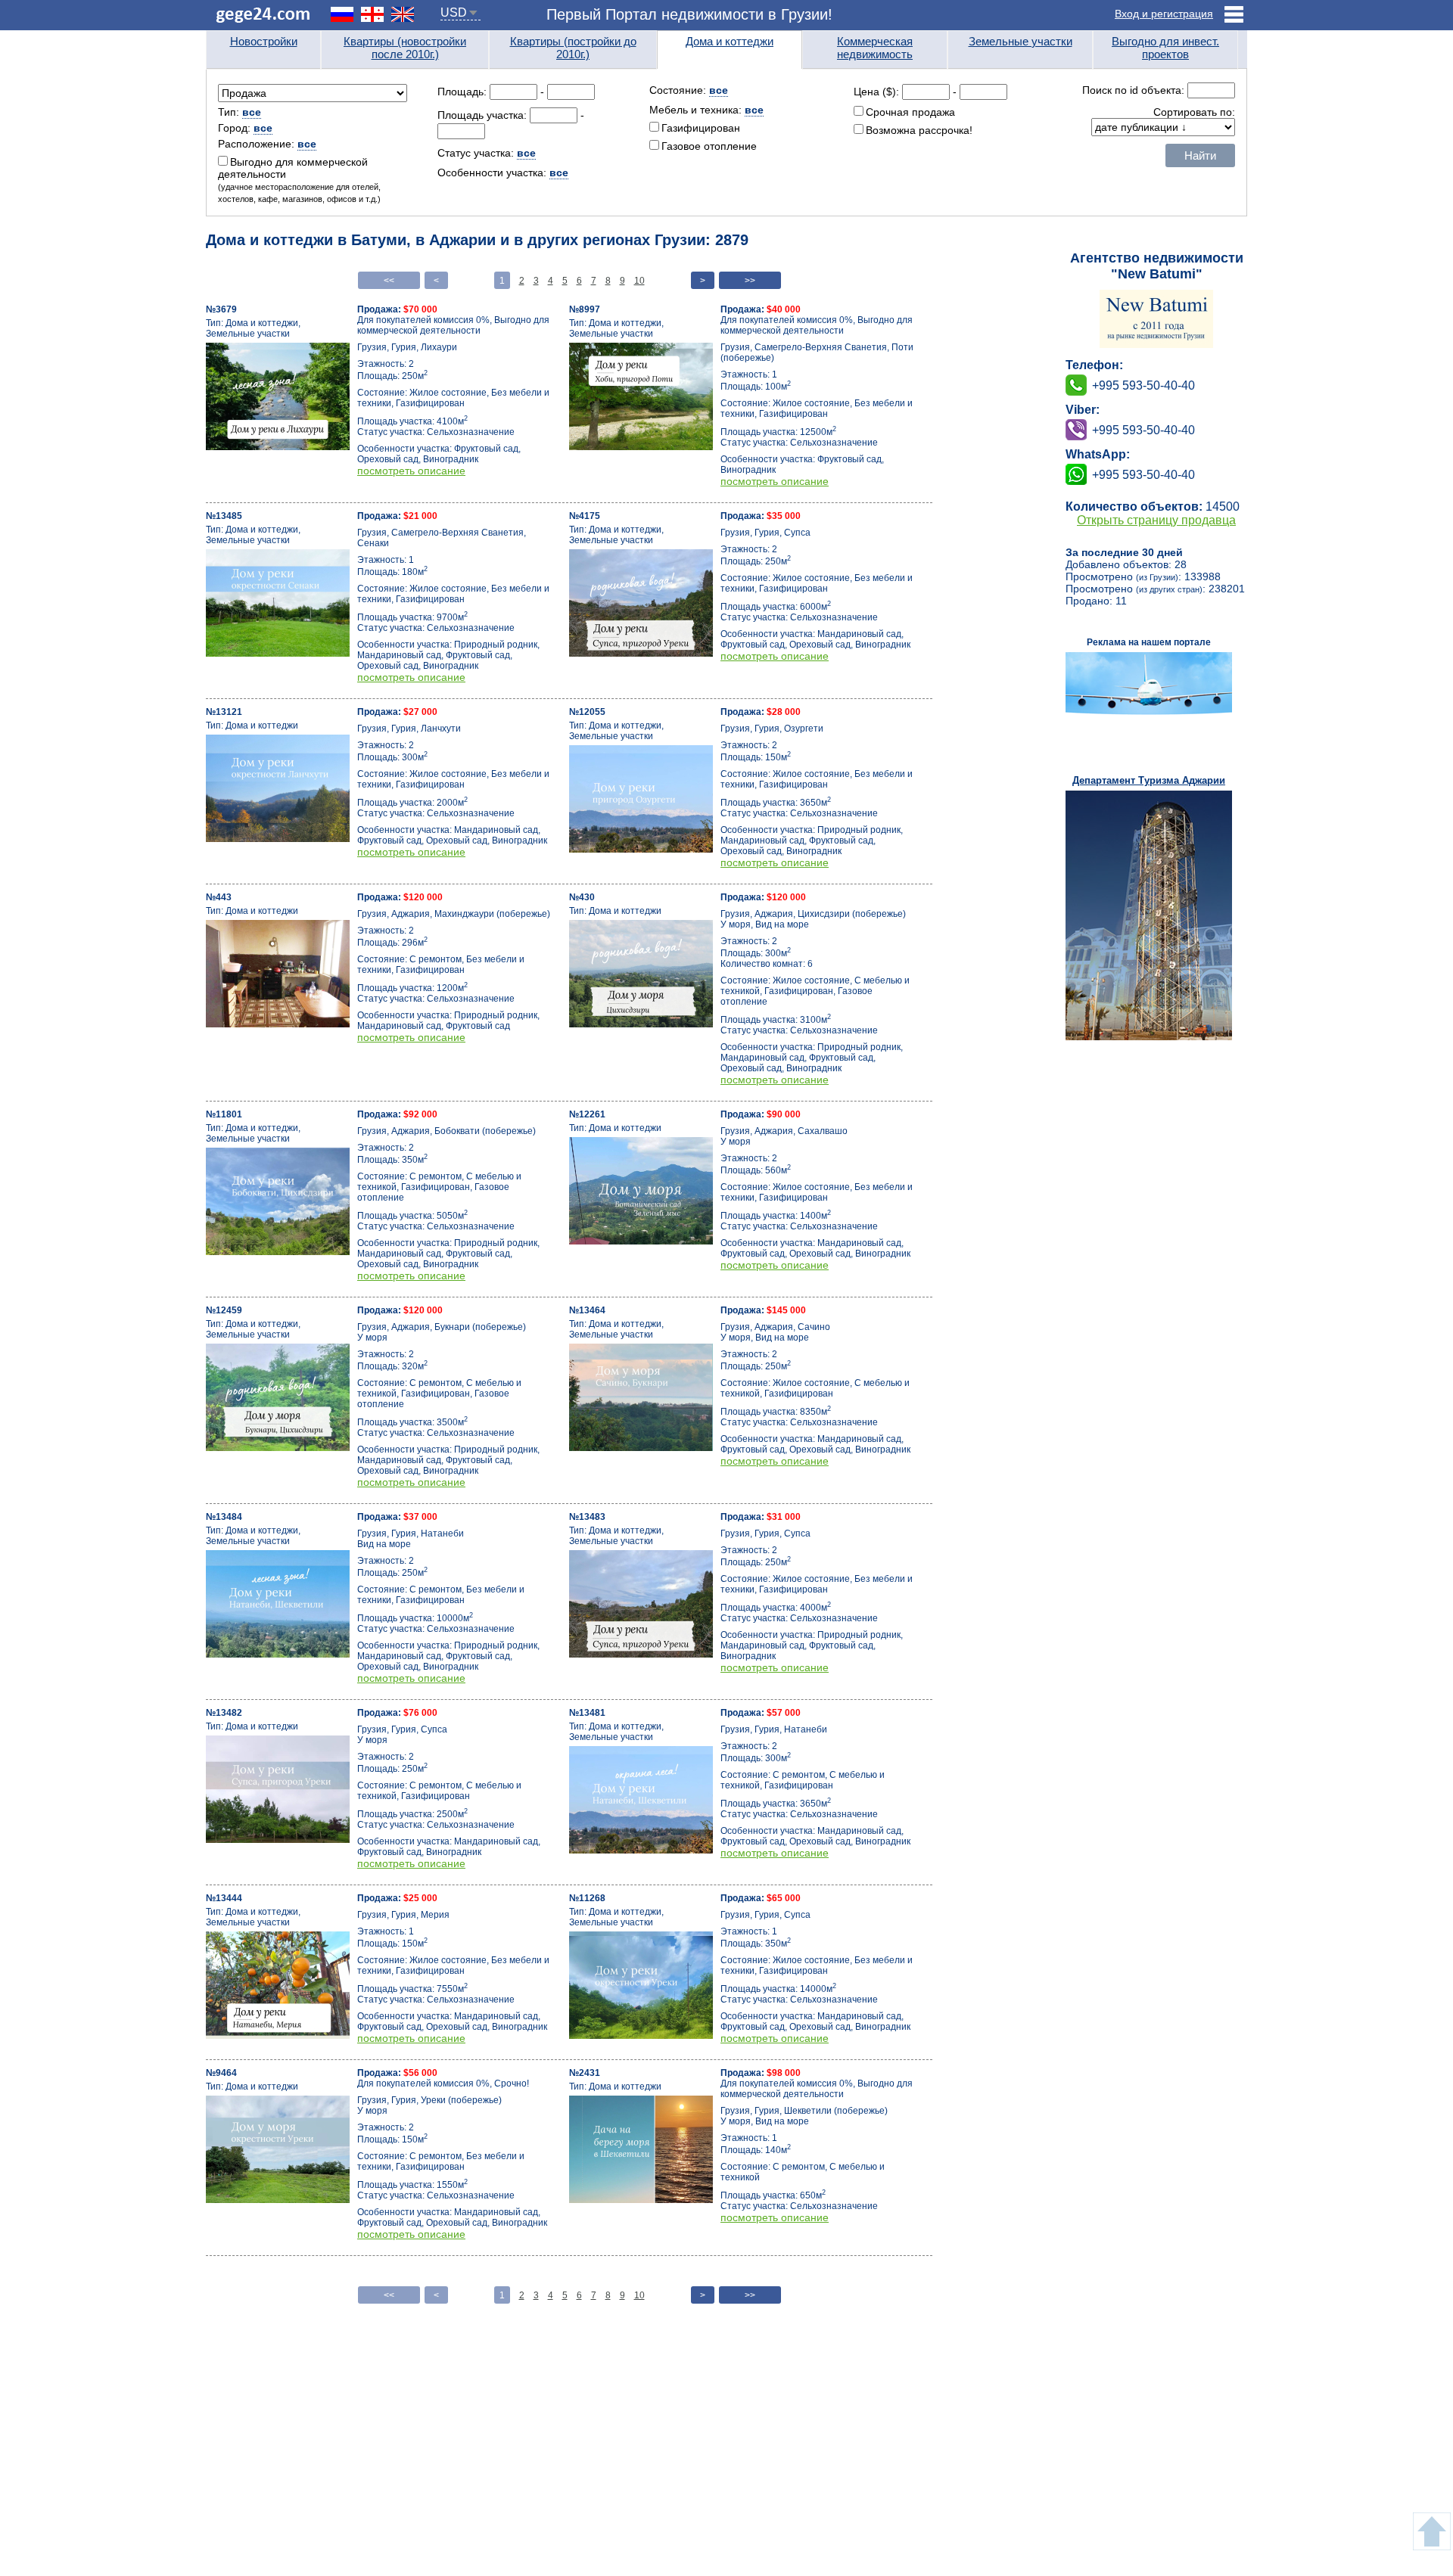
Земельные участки (1021, 41)
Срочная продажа (910, 112)
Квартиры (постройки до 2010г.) (573, 48)
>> (750, 281)
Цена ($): (876, 92)
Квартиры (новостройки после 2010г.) (405, 48)
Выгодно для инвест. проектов (1165, 48)
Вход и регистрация (1164, 14)
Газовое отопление (709, 146)
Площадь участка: (484, 115)
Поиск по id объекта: (1135, 90)
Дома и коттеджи (730, 41)
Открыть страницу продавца (1156, 520)
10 (639, 281)
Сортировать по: (1194, 112)
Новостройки (264, 41)
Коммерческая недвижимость (875, 48)
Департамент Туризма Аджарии (1149, 780)
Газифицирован (701, 128)
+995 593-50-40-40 (1143, 430)
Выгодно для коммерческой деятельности (299, 180)
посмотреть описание (411, 471)
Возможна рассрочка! (919, 130)
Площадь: (464, 92)
